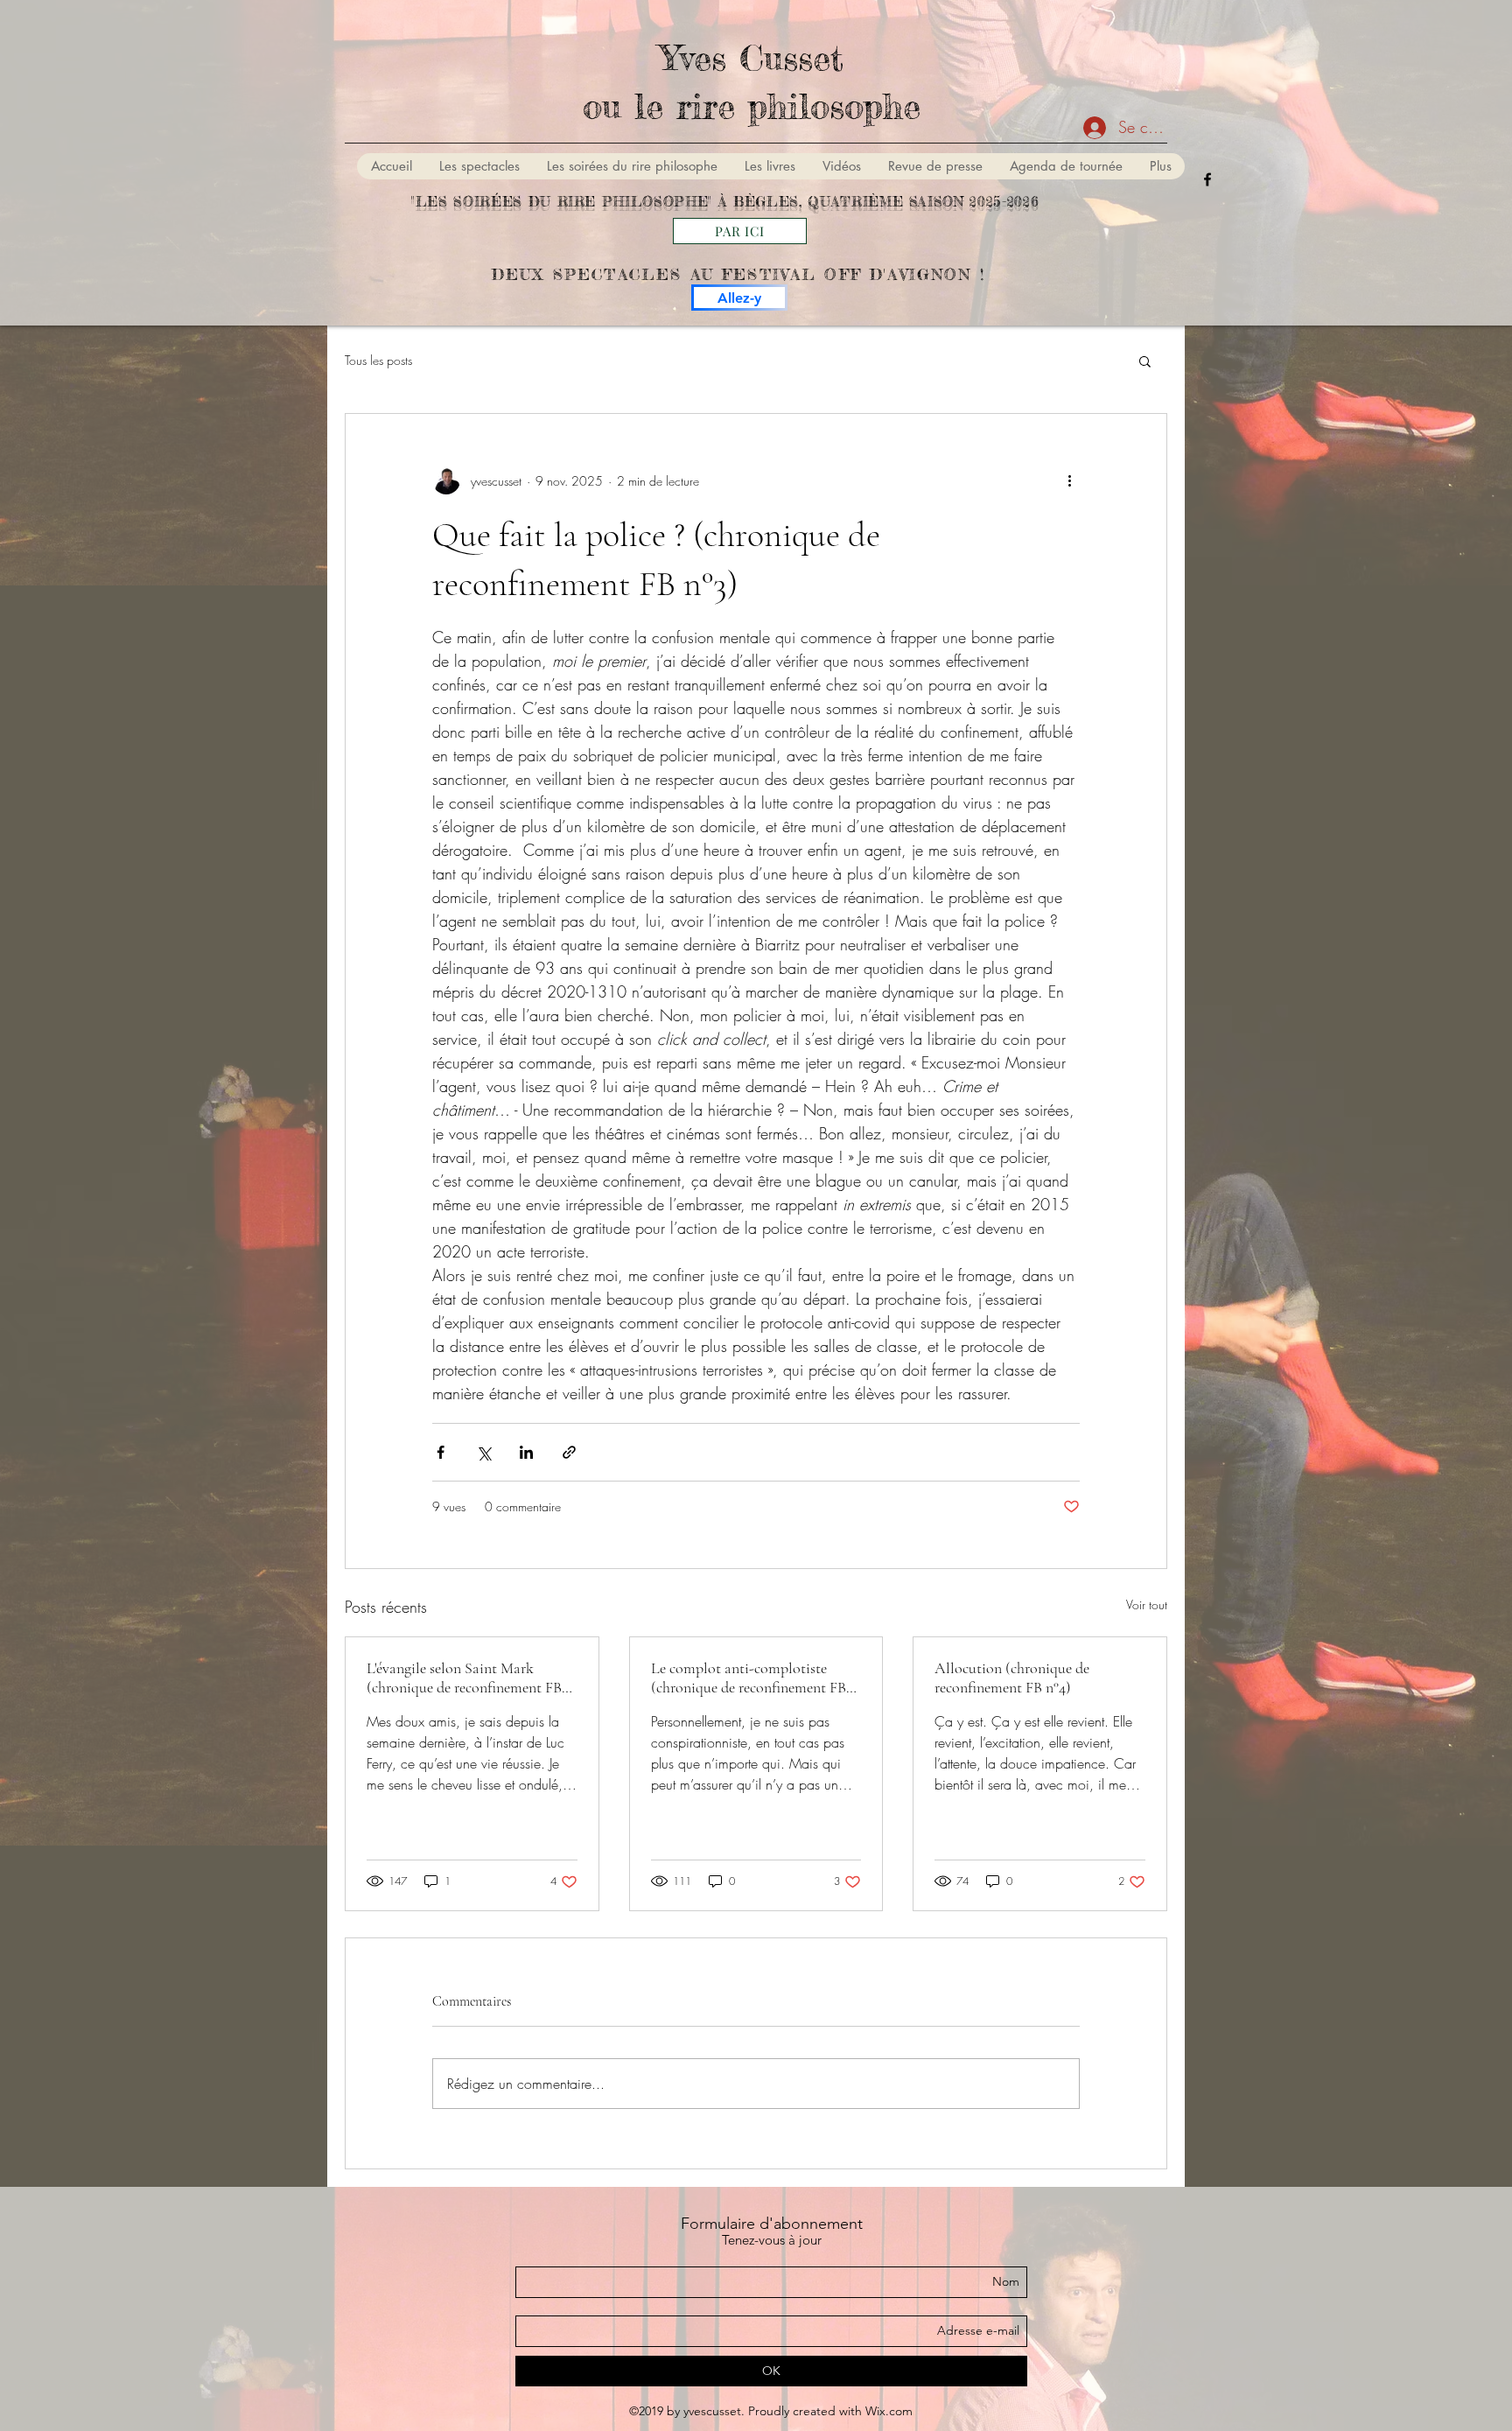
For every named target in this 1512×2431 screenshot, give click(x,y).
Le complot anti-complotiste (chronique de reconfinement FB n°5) (749, 1678)
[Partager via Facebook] (441, 1452)
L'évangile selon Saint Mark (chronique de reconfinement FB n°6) (464, 1678)
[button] (1145, 361)
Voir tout (1147, 1604)
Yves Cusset (752, 58)
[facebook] (1207, 179)
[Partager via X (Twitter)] (483, 1452)
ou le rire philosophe (752, 106)
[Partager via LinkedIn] (526, 1452)
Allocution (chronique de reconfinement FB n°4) (1012, 1678)
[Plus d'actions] (1069, 480)
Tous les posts (378, 360)
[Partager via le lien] (569, 1452)
